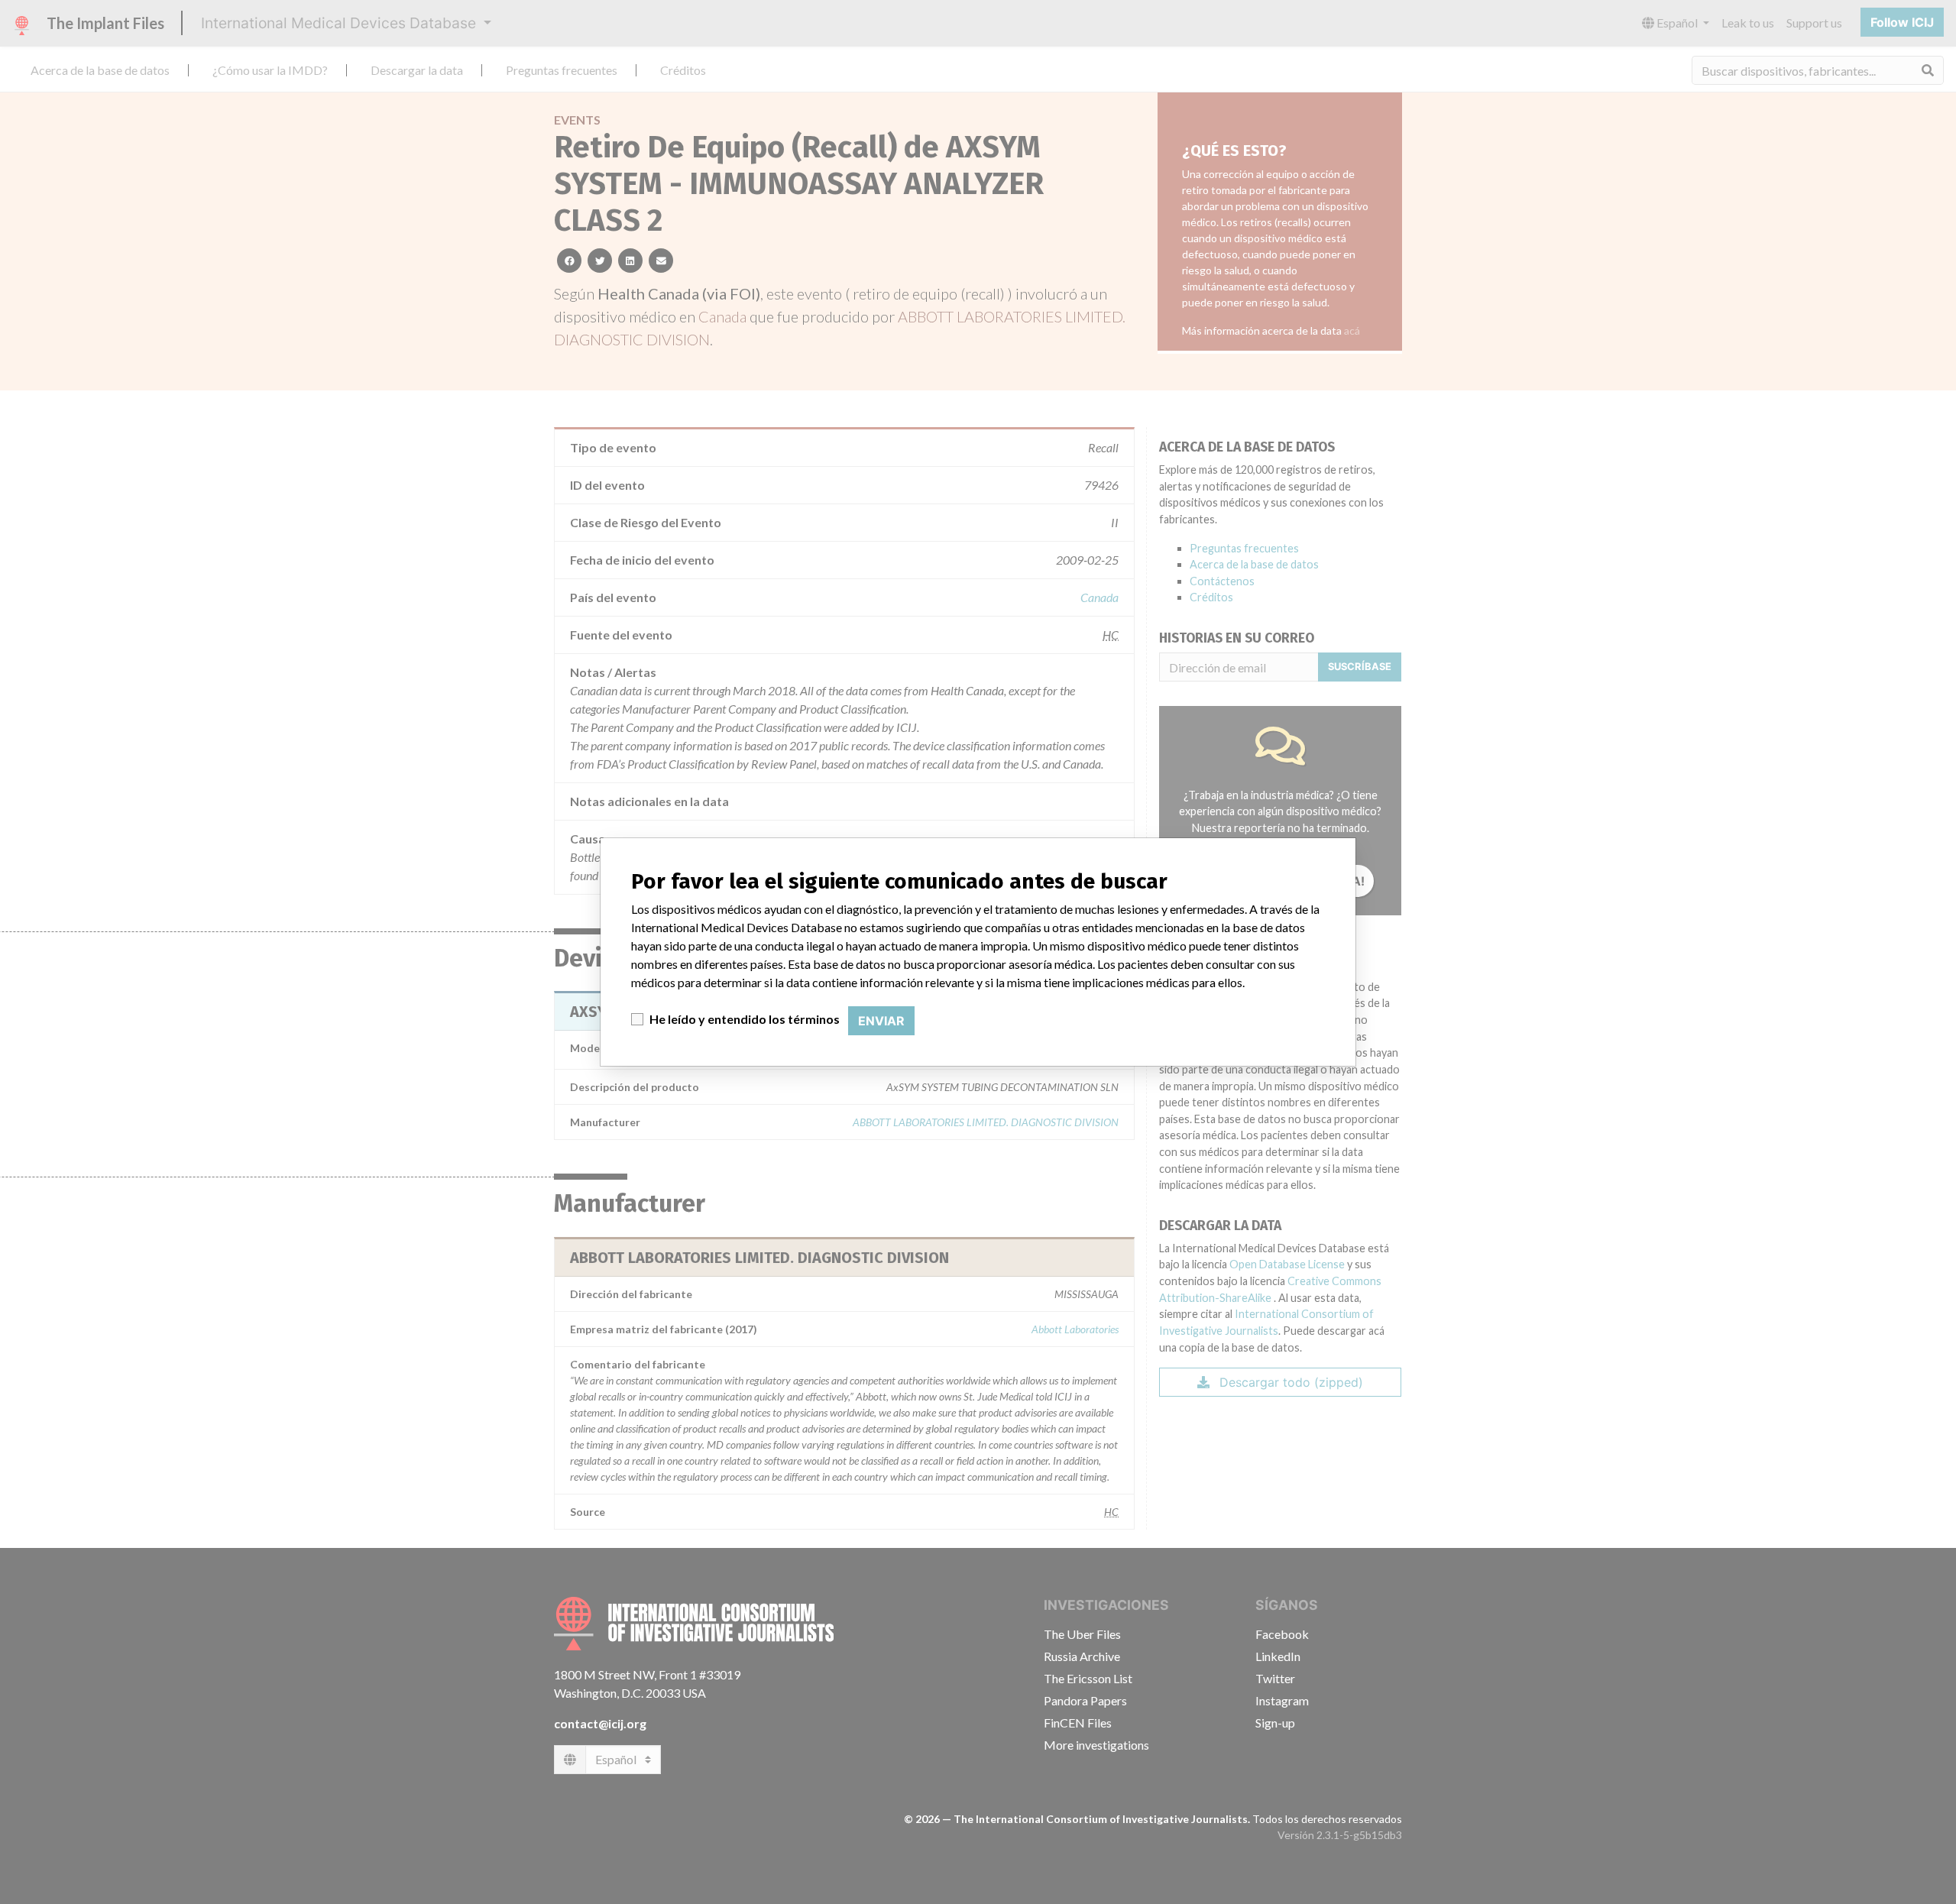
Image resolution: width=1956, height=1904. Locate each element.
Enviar (881, 1021)
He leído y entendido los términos (745, 1019)
